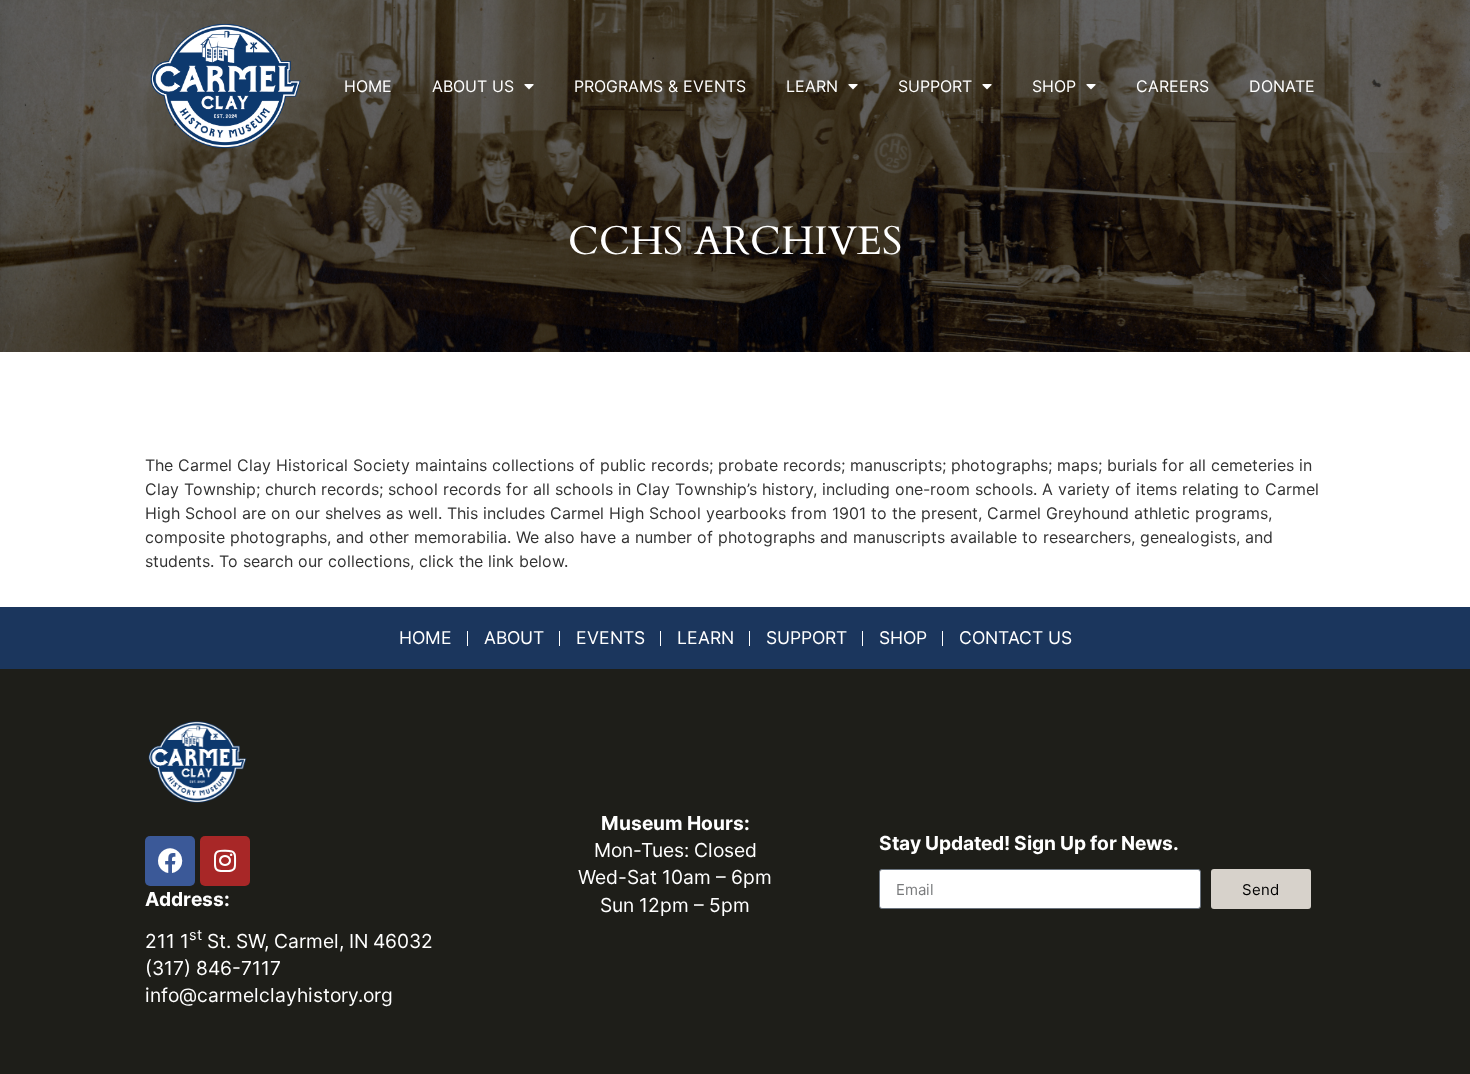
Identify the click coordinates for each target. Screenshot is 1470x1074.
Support (935, 86)
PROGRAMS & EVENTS (660, 86)
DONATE (1282, 86)
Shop (1054, 86)
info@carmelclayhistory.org (269, 995)
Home (368, 86)
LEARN (812, 86)
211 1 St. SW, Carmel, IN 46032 (289, 941)
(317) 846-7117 (213, 968)
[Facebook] (170, 861)
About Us (473, 86)
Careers (1172, 86)
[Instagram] (225, 861)
